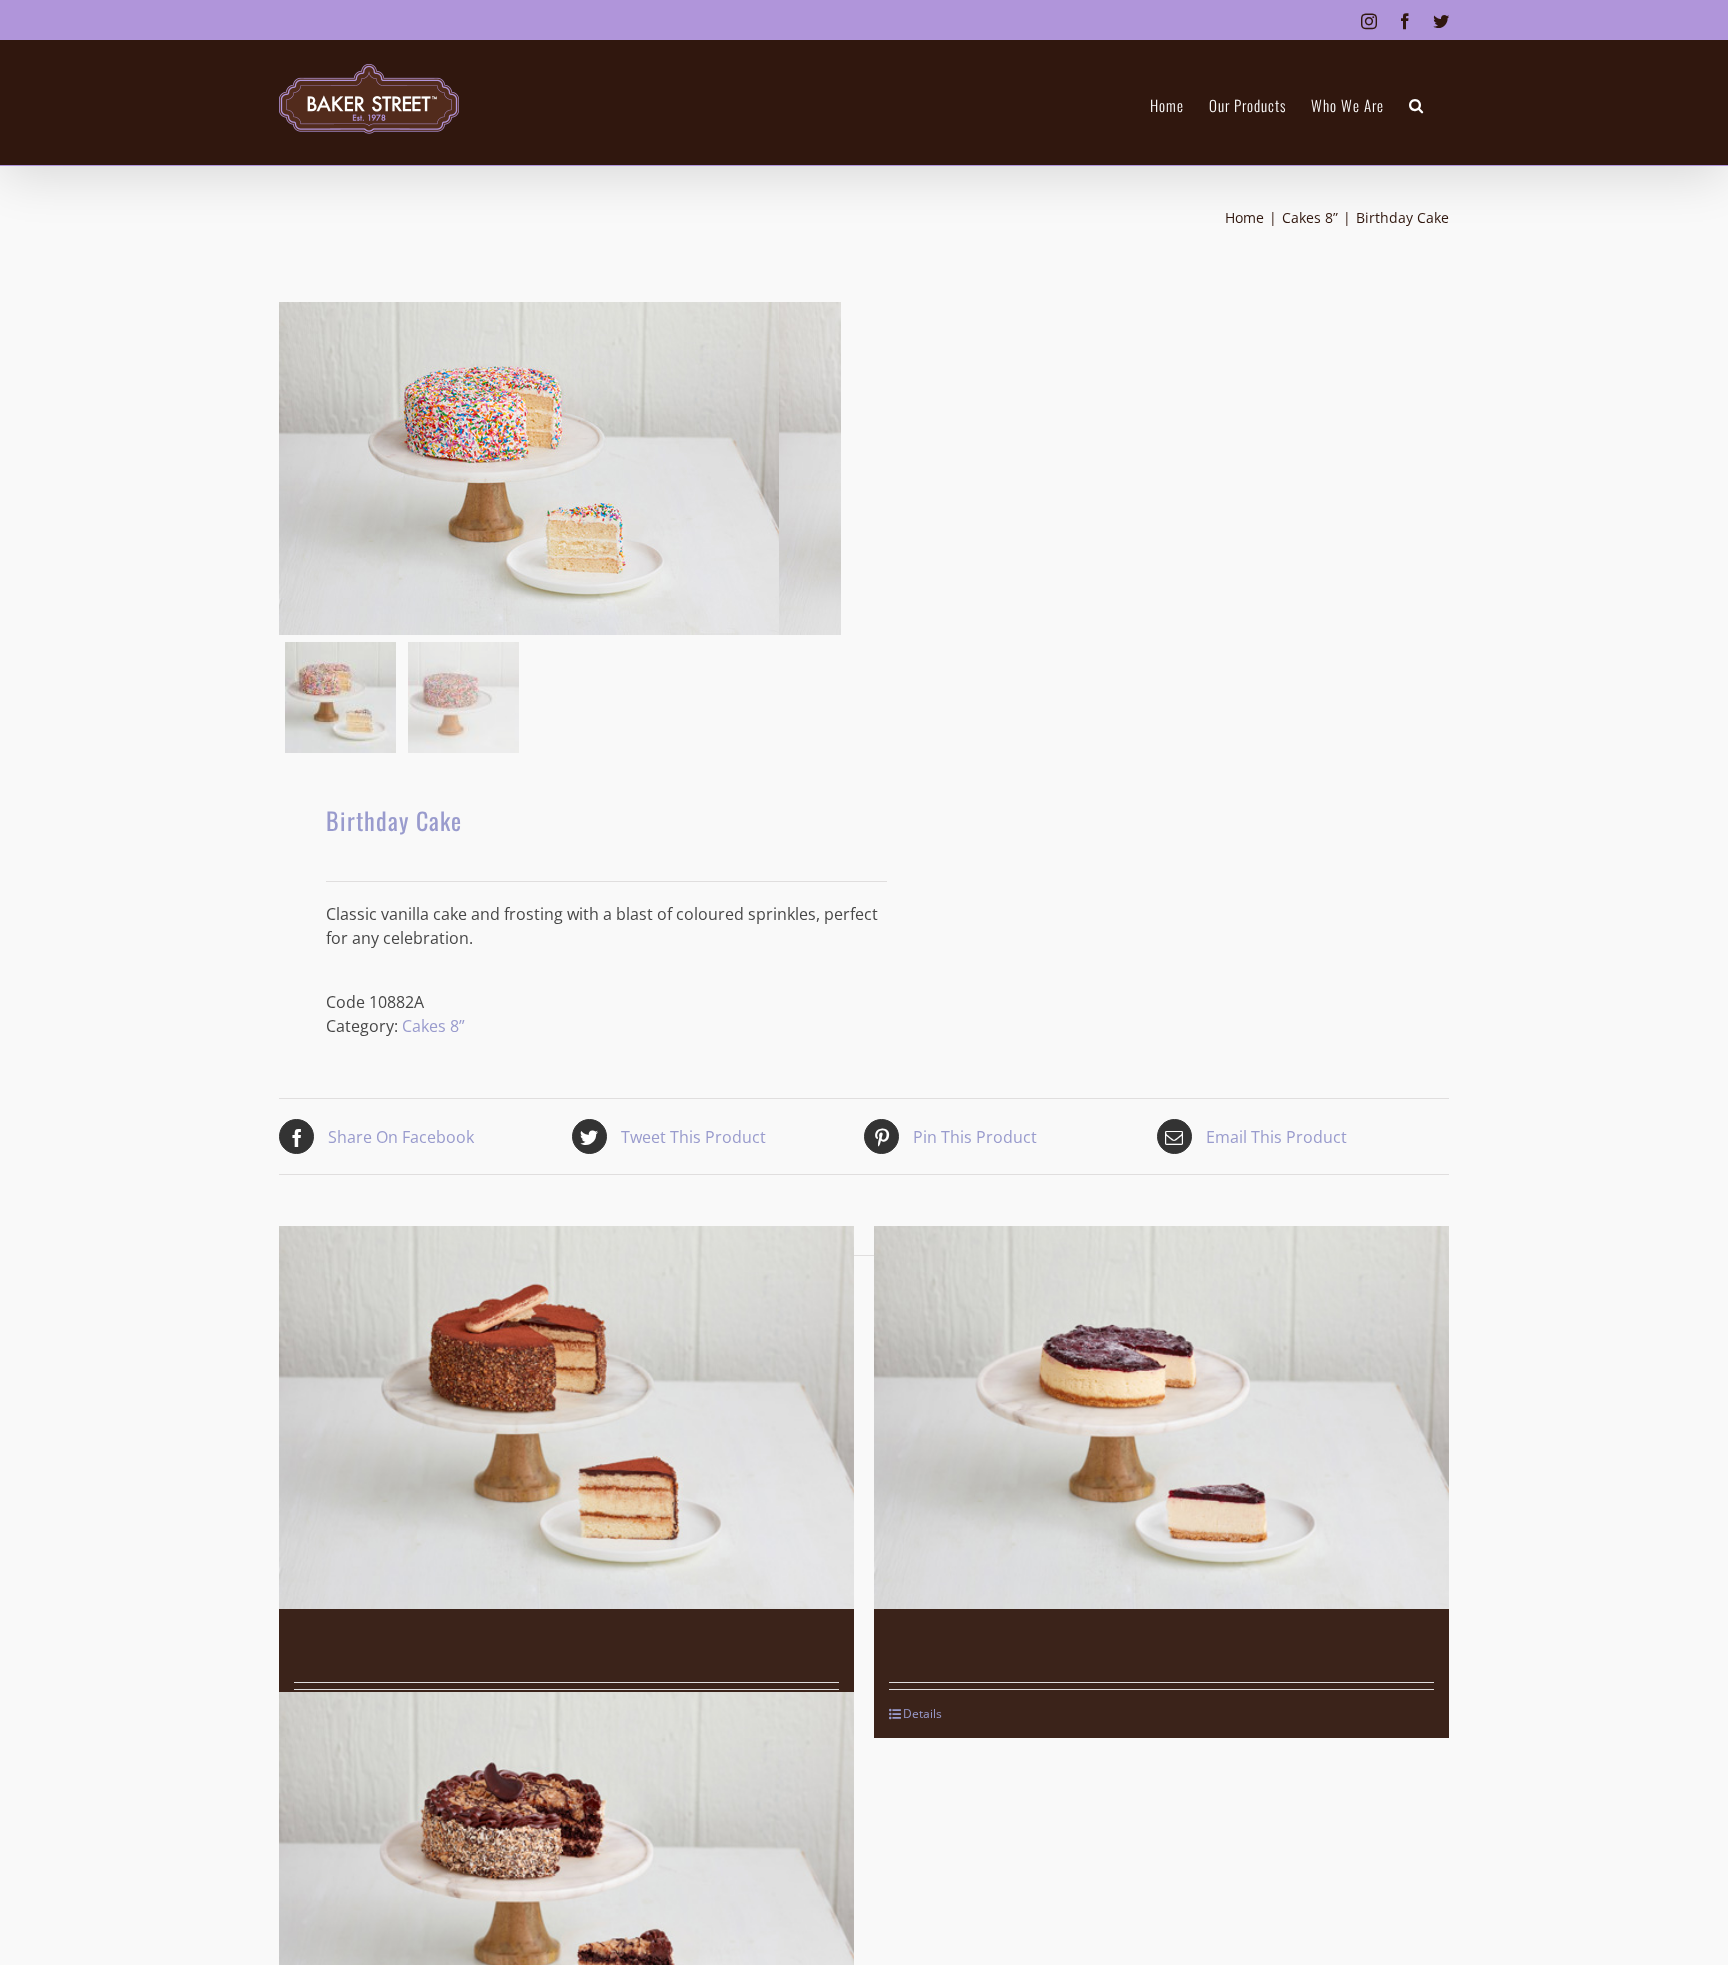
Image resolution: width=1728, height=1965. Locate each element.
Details (922, 1713)
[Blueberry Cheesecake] (1161, 1417)
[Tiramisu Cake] (566, 1417)
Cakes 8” (433, 1026)
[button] (1416, 105)
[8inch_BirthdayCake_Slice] (529, 468)
